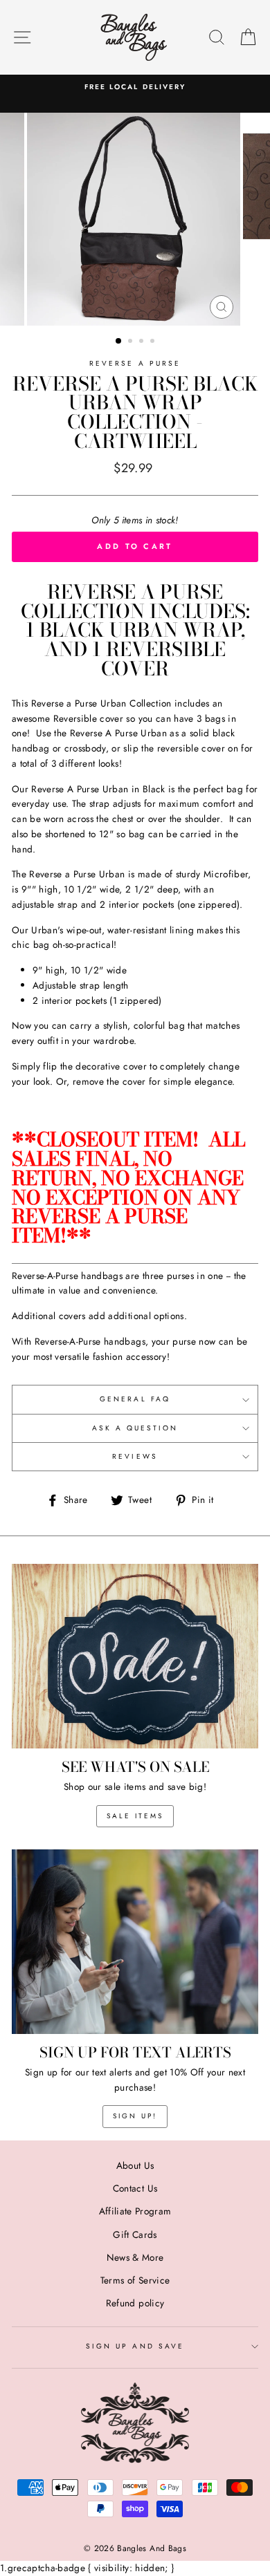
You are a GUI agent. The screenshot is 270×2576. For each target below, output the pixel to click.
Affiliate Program (135, 2211)
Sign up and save (135, 2346)
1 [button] (119, 342)
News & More (135, 2257)
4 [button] (154, 342)
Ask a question (135, 1428)
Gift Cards (135, 2234)
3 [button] (143, 342)
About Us (135, 2165)
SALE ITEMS (135, 1816)
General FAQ (135, 1399)
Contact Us (135, 2188)
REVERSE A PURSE (135, 363)
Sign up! (135, 2116)
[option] (135, 87)
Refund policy (135, 2303)
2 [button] (132, 342)
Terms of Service (135, 2280)
